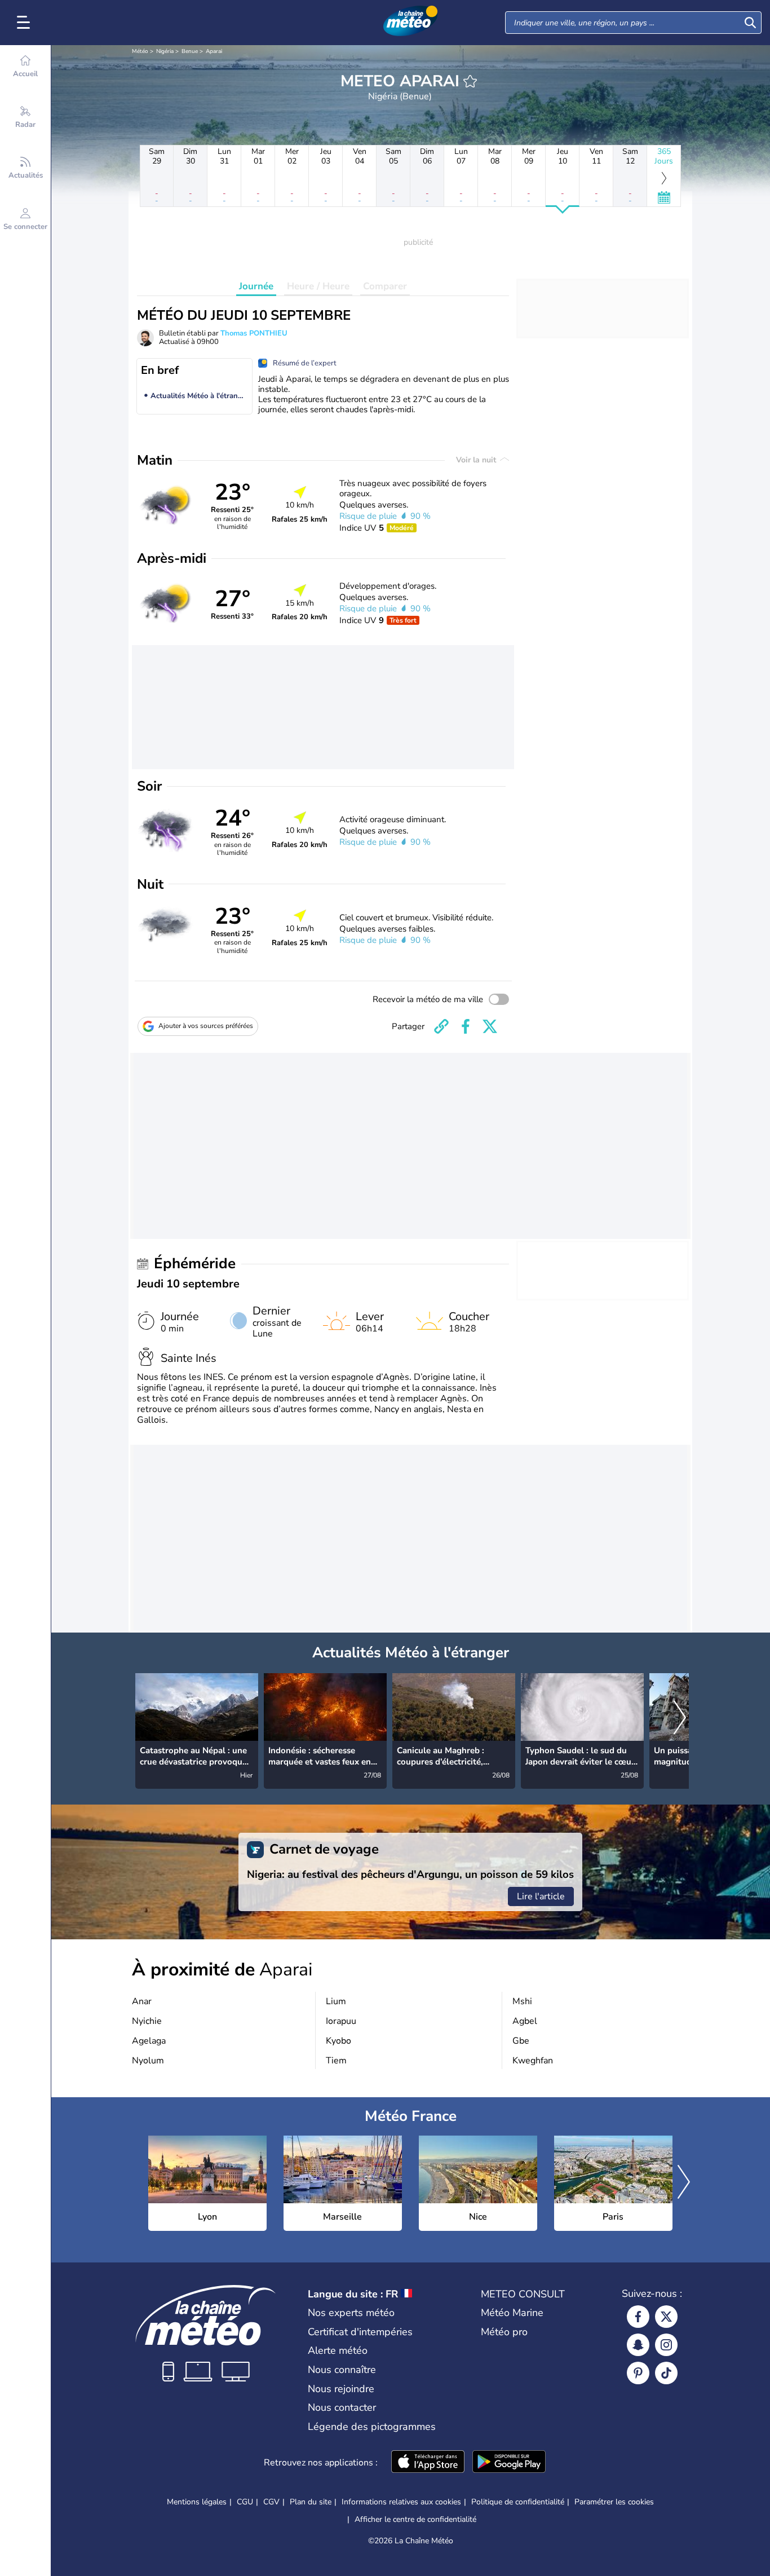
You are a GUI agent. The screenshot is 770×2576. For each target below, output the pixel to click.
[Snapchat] (638, 2345)
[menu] (25, 23)
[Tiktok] (666, 2373)
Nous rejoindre (341, 2389)
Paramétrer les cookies (614, 2502)
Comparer (385, 286)
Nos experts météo (351, 2313)
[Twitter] (666, 2317)
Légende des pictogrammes (372, 2427)
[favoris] (470, 81)
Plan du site (311, 2502)
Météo (140, 51)
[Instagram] (666, 2345)
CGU (245, 2502)
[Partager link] (441, 1026)
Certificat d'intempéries (360, 2332)
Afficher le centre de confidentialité (415, 2520)
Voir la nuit (477, 460)
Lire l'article (541, 1896)
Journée (256, 286)
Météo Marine (512, 2313)
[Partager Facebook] (466, 1026)
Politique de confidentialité (518, 2502)
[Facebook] (638, 2317)
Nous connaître (342, 2370)
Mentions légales (197, 2502)
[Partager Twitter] (490, 1026)
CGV (271, 2502)
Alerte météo (338, 2350)
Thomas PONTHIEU (254, 333)
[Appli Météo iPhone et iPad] (428, 2463)
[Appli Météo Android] (509, 2463)
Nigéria (165, 51)
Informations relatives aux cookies (401, 2502)
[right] (680, 1718)
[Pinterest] (638, 2373)
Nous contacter (342, 2407)
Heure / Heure (318, 286)
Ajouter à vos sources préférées (206, 1026)
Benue (190, 51)
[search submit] (750, 23)
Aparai (214, 51)
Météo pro (504, 2332)
